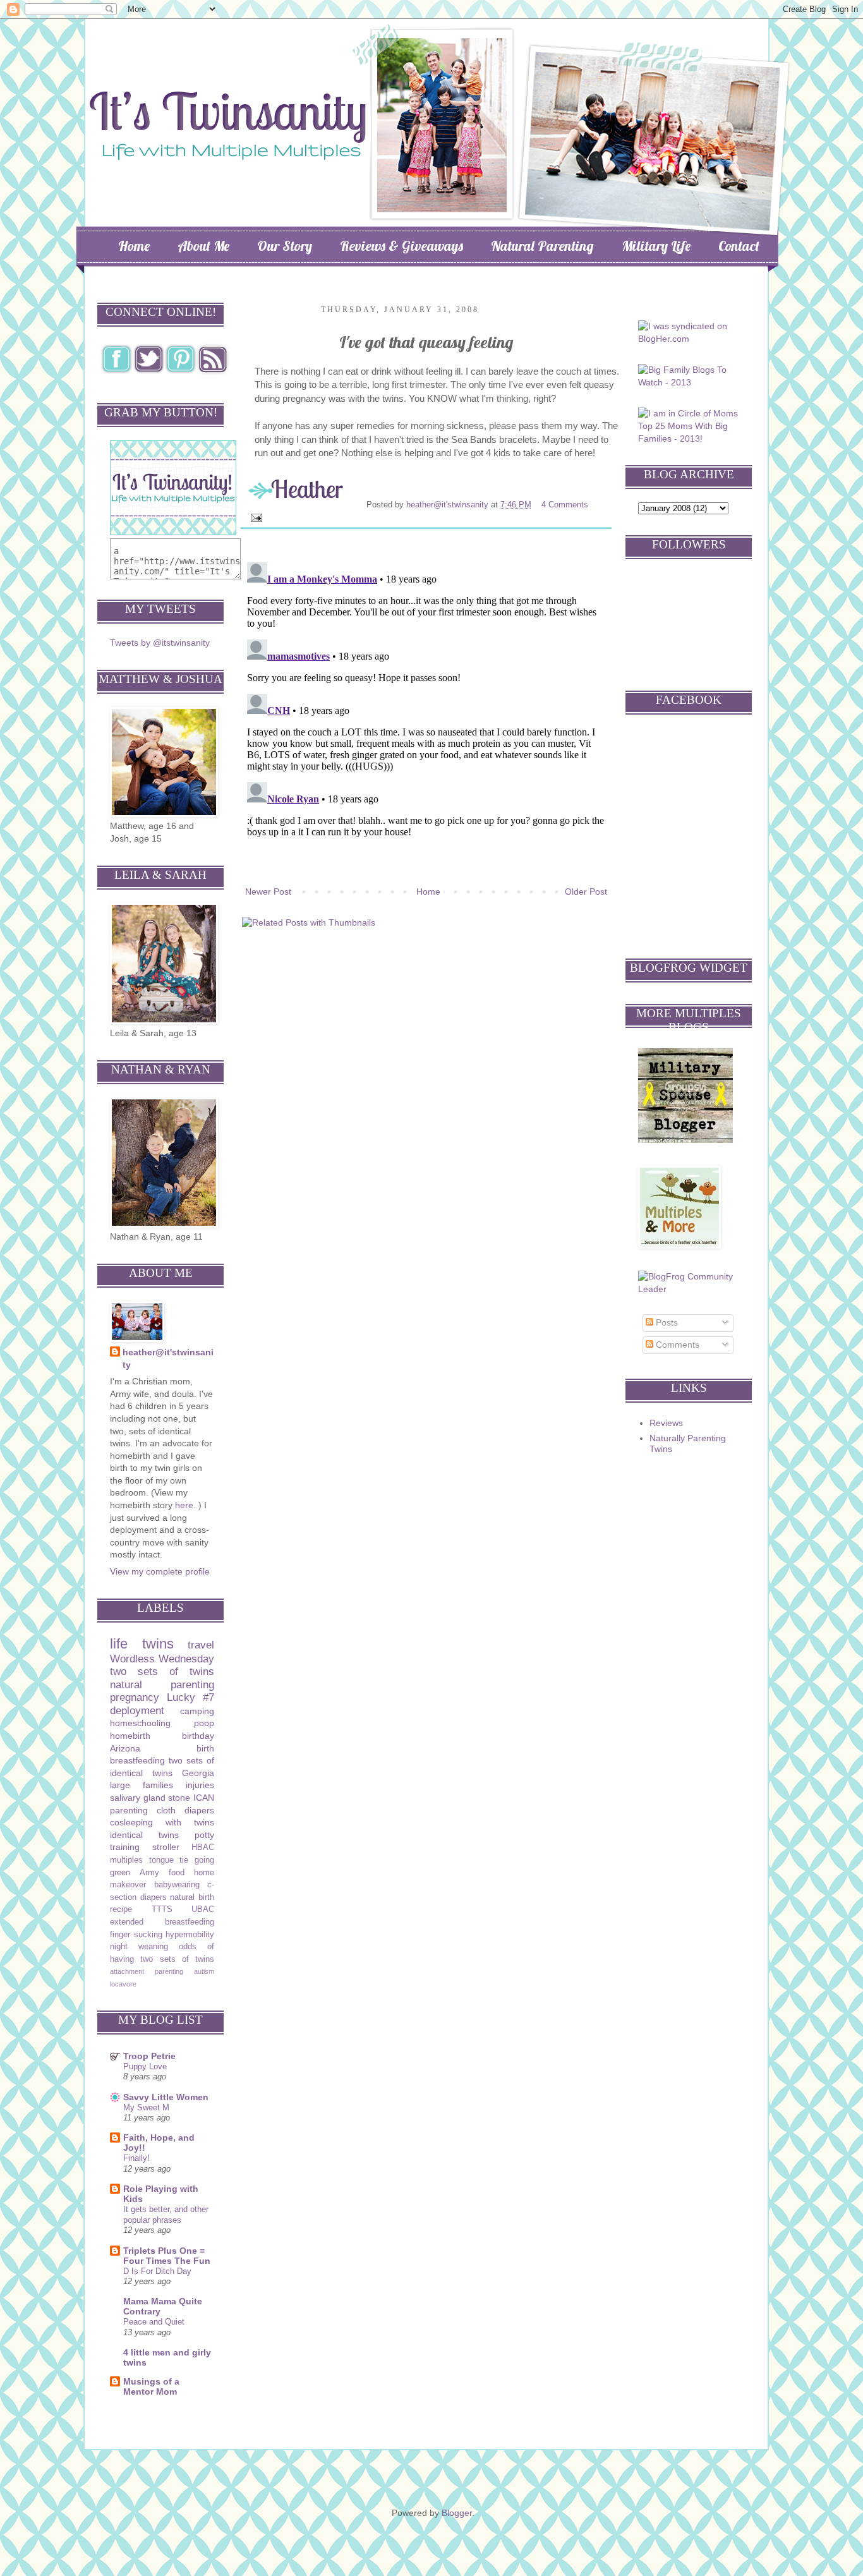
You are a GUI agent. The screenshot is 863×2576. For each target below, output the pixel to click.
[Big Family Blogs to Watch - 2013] (690, 382)
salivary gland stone (150, 1798)
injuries (200, 1785)
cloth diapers (185, 1810)
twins (158, 1644)
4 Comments (565, 505)
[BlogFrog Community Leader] (690, 1289)
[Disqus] (426, 715)
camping (197, 1711)
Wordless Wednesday (162, 1659)
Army (149, 1873)
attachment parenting (147, 1971)
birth (205, 1748)
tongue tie (169, 1860)
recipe (121, 1909)
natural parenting (162, 1685)
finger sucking (136, 1935)
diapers (154, 1897)
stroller (166, 1847)
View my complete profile (160, 1571)
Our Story (285, 246)
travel (201, 1645)
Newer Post (268, 892)
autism (204, 1971)
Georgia (198, 1773)
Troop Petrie (149, 2056)
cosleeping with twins (162, 1822)
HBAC (203, 1847)
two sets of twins (162, 1672)
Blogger (457, 2513)
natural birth (192, 1897)
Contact (739, 246)
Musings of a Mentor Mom (151, 2386)
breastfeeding (137, 1760)
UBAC (203, 1909)
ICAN (204, 1798)
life (119, 1644)
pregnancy (135, 1697)
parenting (129, 1810)
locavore (123, 1984)
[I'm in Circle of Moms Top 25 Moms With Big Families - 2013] (690, 438)
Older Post (586, 892)
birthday (198, 1736)
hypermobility (190, 1935)
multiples (126, 1860)
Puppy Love (145, 2066)
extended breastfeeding (162, 1922)
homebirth (130, 1736)
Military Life (656, 246)
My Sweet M (146, 2107)
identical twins (144, 1835)
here (184, 1505)
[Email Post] (256, 517)
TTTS (162, 1909)
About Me (203, 246)
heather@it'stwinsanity (449, 505)
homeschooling (140, 1723)
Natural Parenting (542, 246)
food (177, 1873)
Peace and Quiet (154, 2322)
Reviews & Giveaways (401, 246)
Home (134, 246)
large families (142, 1785)
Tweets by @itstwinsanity (160, 643)
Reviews (666, 1423)
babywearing (177, 1885)
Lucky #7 (190, 1697)
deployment (137, 1711)
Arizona (125, 1748)
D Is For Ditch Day (157, 2271)
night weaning (139, 1947)
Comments (676, 1345)
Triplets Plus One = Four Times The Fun (167, 2256)
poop (204, 1723)
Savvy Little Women (166, 2097)
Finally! (136, 2158)
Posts (666, 1322)
